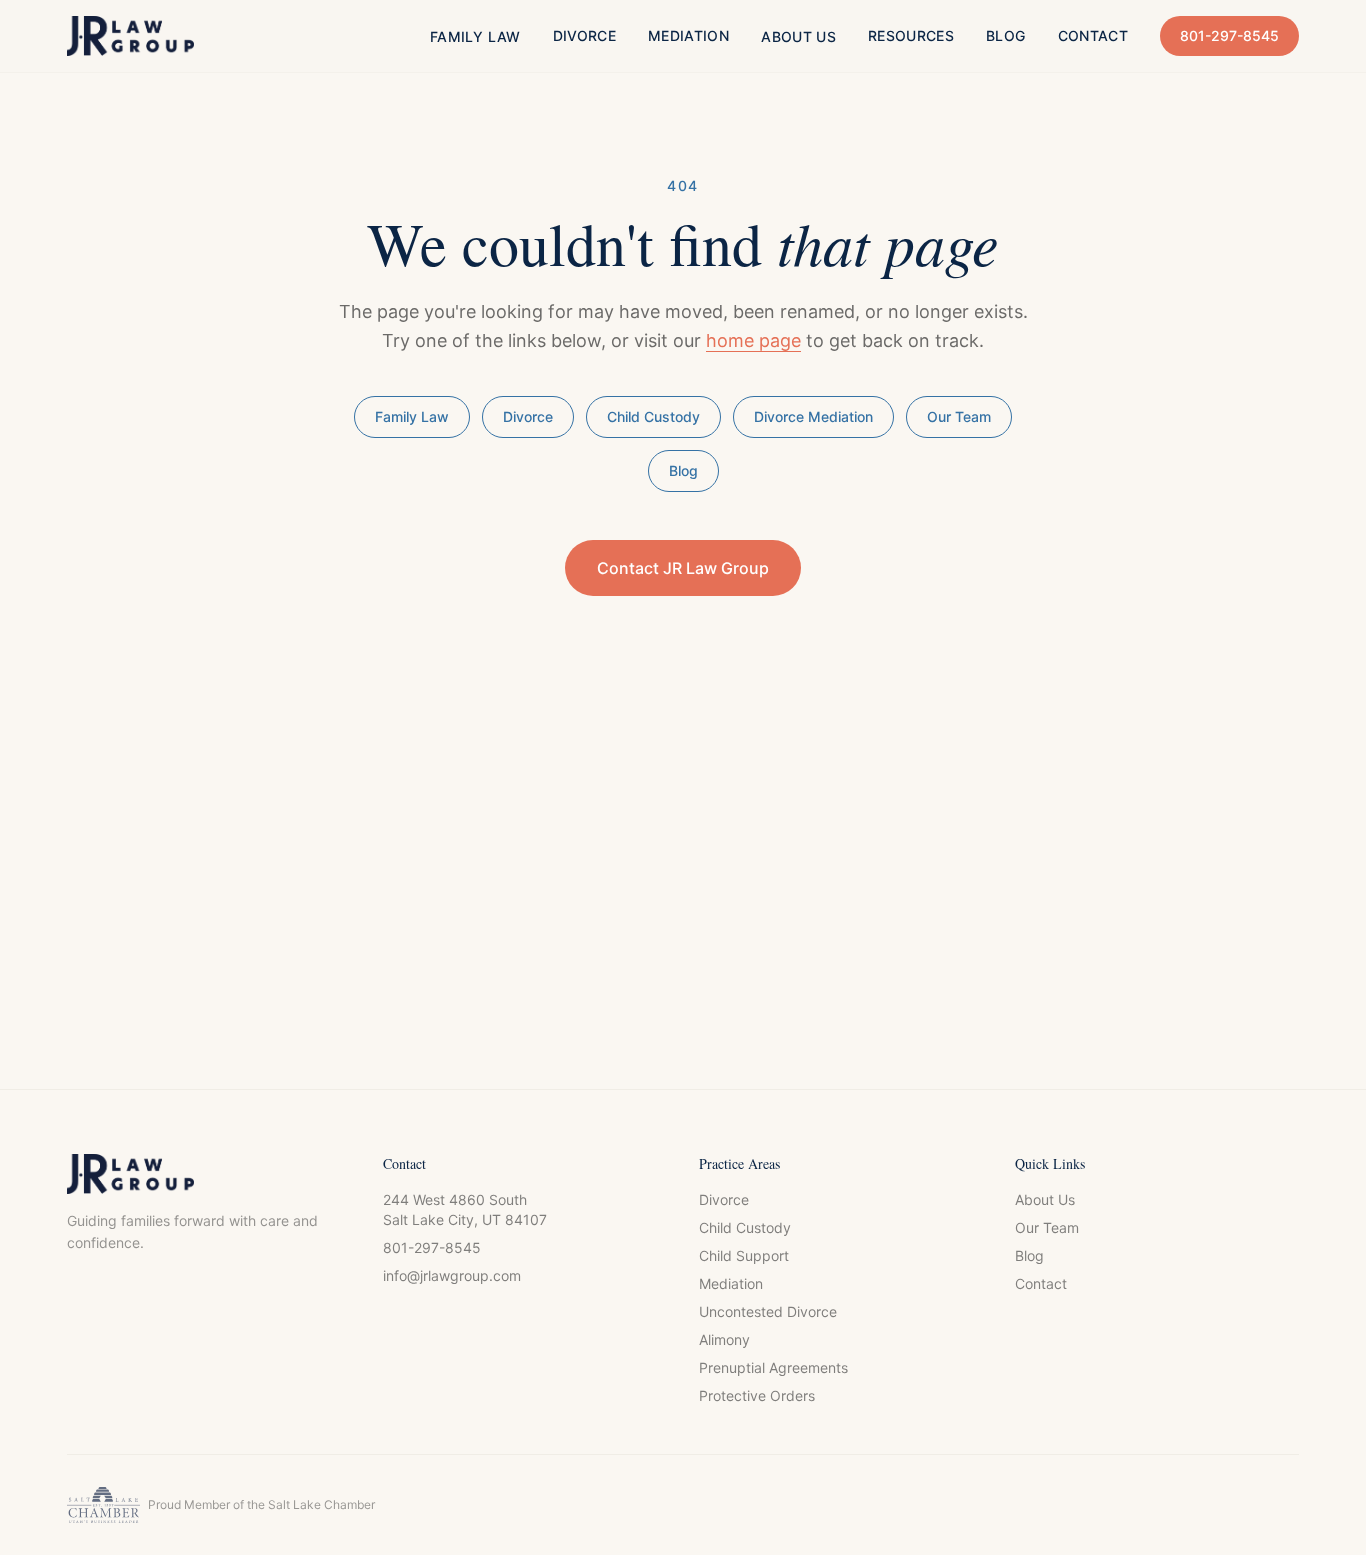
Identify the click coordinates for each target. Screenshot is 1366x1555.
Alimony (724, 1339)
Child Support (744, 1255)
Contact (1093, 35)
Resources (911, 35)
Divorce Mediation (813, 416)
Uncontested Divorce (768, 1311)
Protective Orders (757, 1395)
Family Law (475, 36)
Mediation (688, 35)
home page (753, 340)
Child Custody (653, 416)
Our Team (959, 416)
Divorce (584, 35)
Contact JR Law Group (683, 568)
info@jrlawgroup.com (452, 1275)
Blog (1005, 35)
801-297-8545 (1229, 35)
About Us (798, 36)
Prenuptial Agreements (773, 1367)
